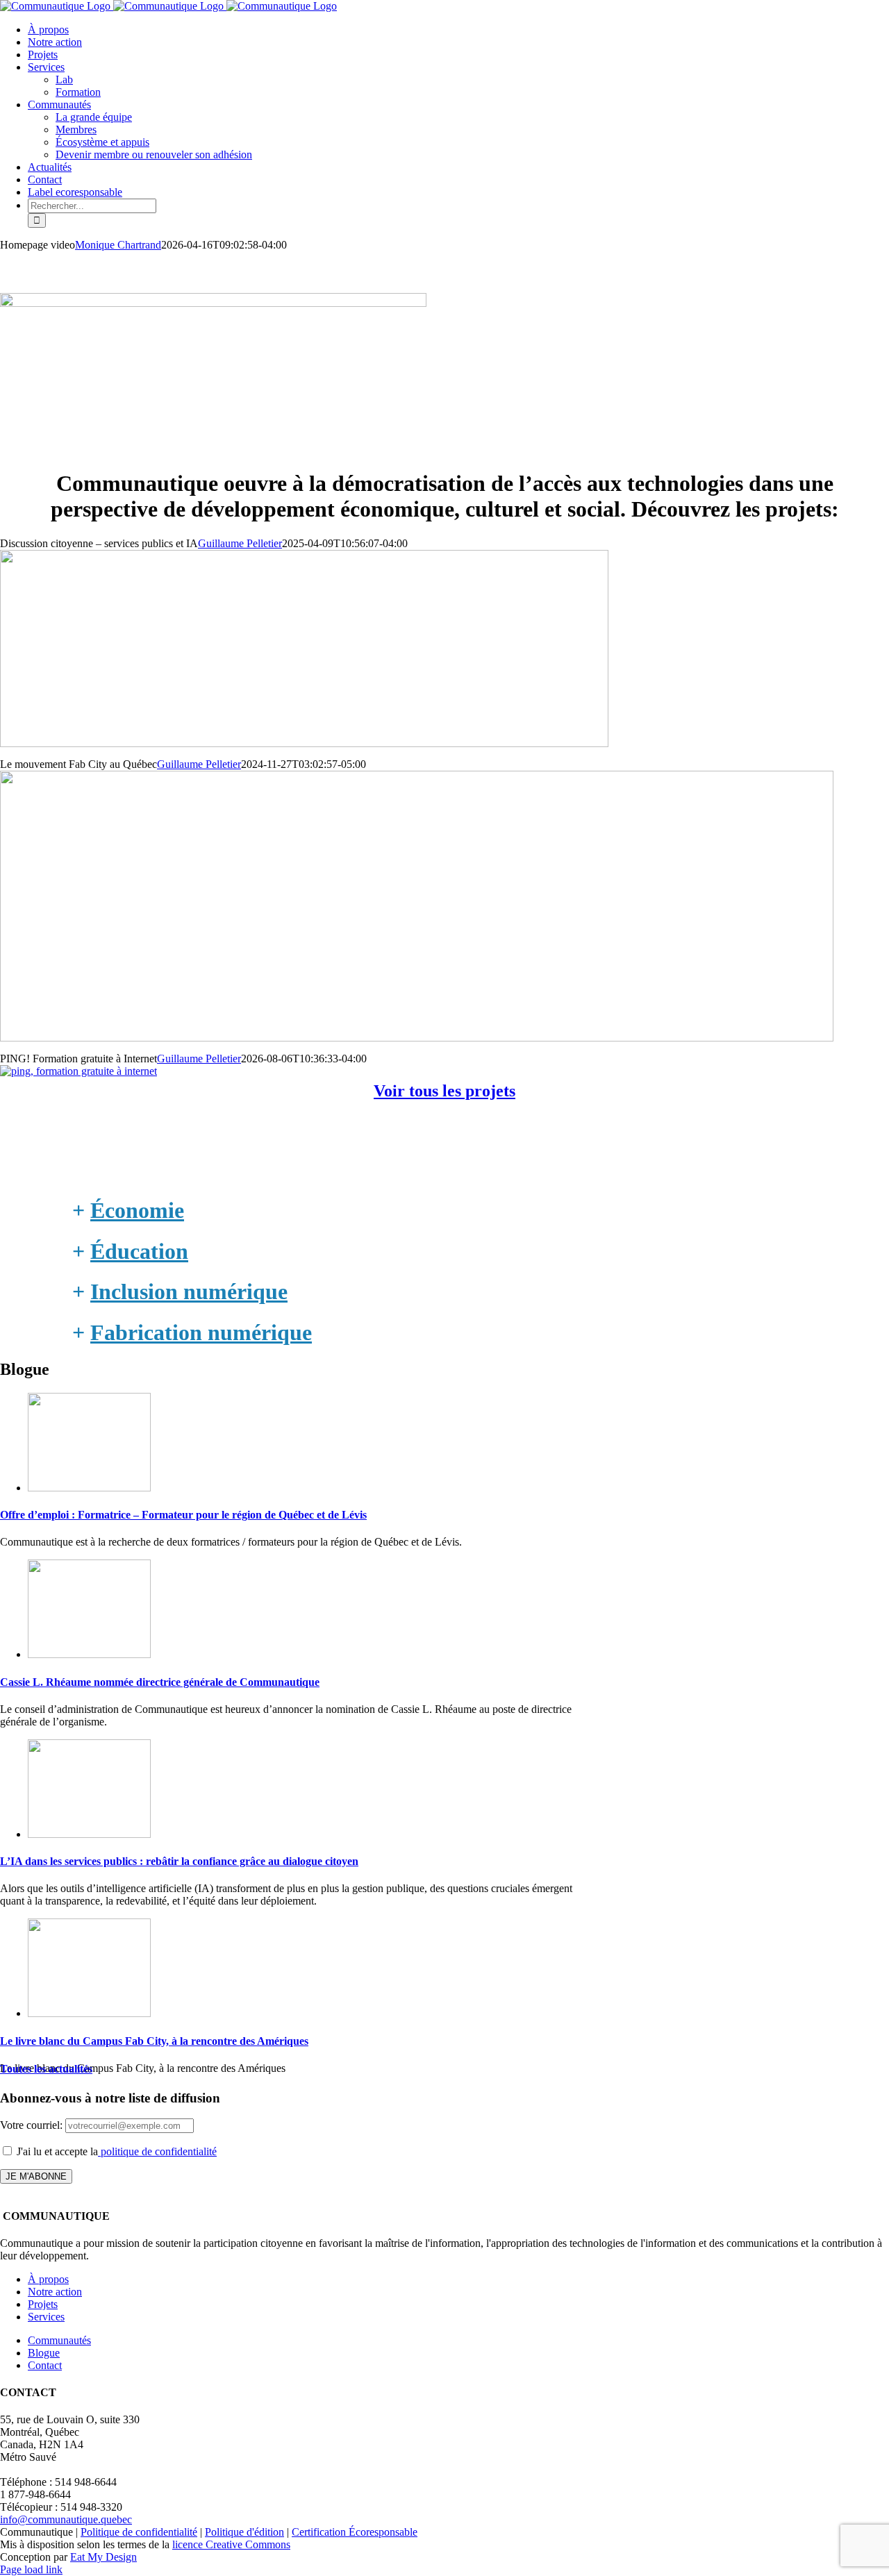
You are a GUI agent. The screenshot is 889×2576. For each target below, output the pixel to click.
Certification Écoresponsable (355, 2532)
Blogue (44, 2353)
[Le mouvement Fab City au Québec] (417, 1038)
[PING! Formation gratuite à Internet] (78, 1071)
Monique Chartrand (118, 245)
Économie (137, 1210)
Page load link (31, 2569)
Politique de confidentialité (139, 2532)
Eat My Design (103, 2557)
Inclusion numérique (189, 1291)
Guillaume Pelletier (240, 543)
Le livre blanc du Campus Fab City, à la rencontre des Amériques (154, 2041)
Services (46, 2317)
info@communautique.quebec (66, 2519)
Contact (45, 2365)
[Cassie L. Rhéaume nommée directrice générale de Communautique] (89, 1654)
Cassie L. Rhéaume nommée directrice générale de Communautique (160, 1682)
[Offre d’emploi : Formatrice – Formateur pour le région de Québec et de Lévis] (89, 1488)
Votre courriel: (33, 2125)
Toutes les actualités (46, 2069)
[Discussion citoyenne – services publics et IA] (304, 743)
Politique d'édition (244, 2532)
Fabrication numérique (201, 1332)
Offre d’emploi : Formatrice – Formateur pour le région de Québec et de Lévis (183, 1515)
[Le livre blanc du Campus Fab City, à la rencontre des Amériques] (89, 2013)
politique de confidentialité (157, 2151)
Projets (43, 2304)
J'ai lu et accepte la (115, 2151)
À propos (48, 2279)
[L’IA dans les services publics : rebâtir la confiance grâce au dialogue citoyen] (89, 1834)
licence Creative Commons (231, 2544)
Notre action (55, 2292)
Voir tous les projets (444, 1091)
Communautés (59, 2340)
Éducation (139, 1251)
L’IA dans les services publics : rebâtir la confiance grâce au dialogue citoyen (179, 1861)
